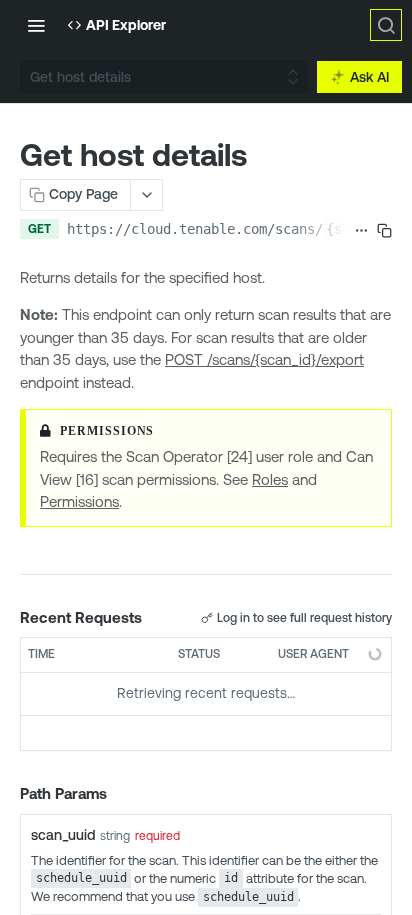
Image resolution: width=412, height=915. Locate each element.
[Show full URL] (361, 231)
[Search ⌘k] (386, 25)
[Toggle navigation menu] (36, 25)
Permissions (79, 501)
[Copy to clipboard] (384, 231)
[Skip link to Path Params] (6, 794)
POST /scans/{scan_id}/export (264, 359)
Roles (270, 479)
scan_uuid (63, 835)
